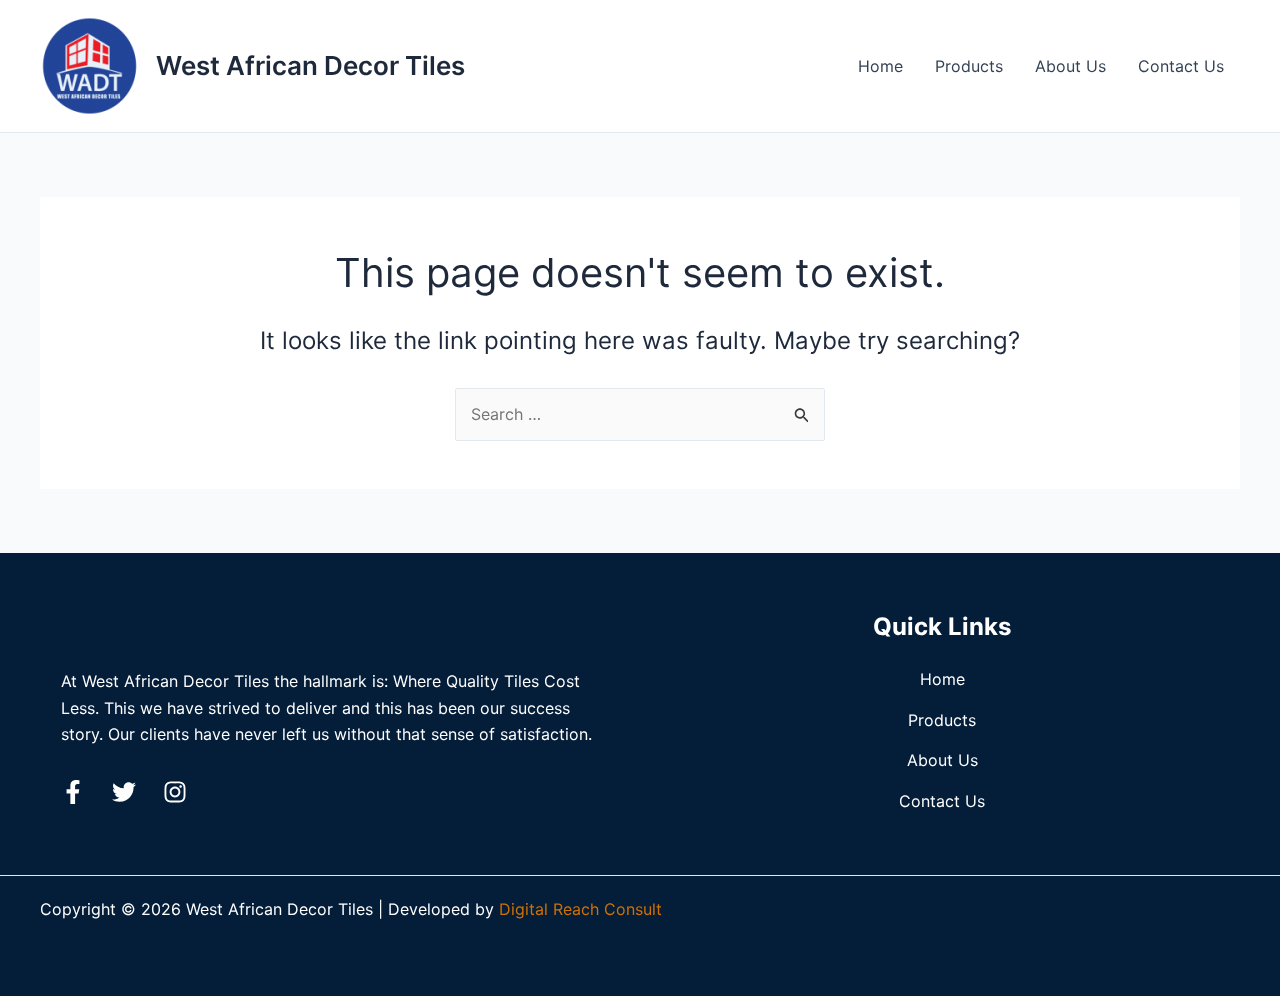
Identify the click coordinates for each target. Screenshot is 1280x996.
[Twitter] (124, 792)
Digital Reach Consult (580, 909)
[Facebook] (73, 792)
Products (969, 66)
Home (880, 66)
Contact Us (1181, 66)
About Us (1070, 66)
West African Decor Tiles (310, 65)
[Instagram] (175, 792)
